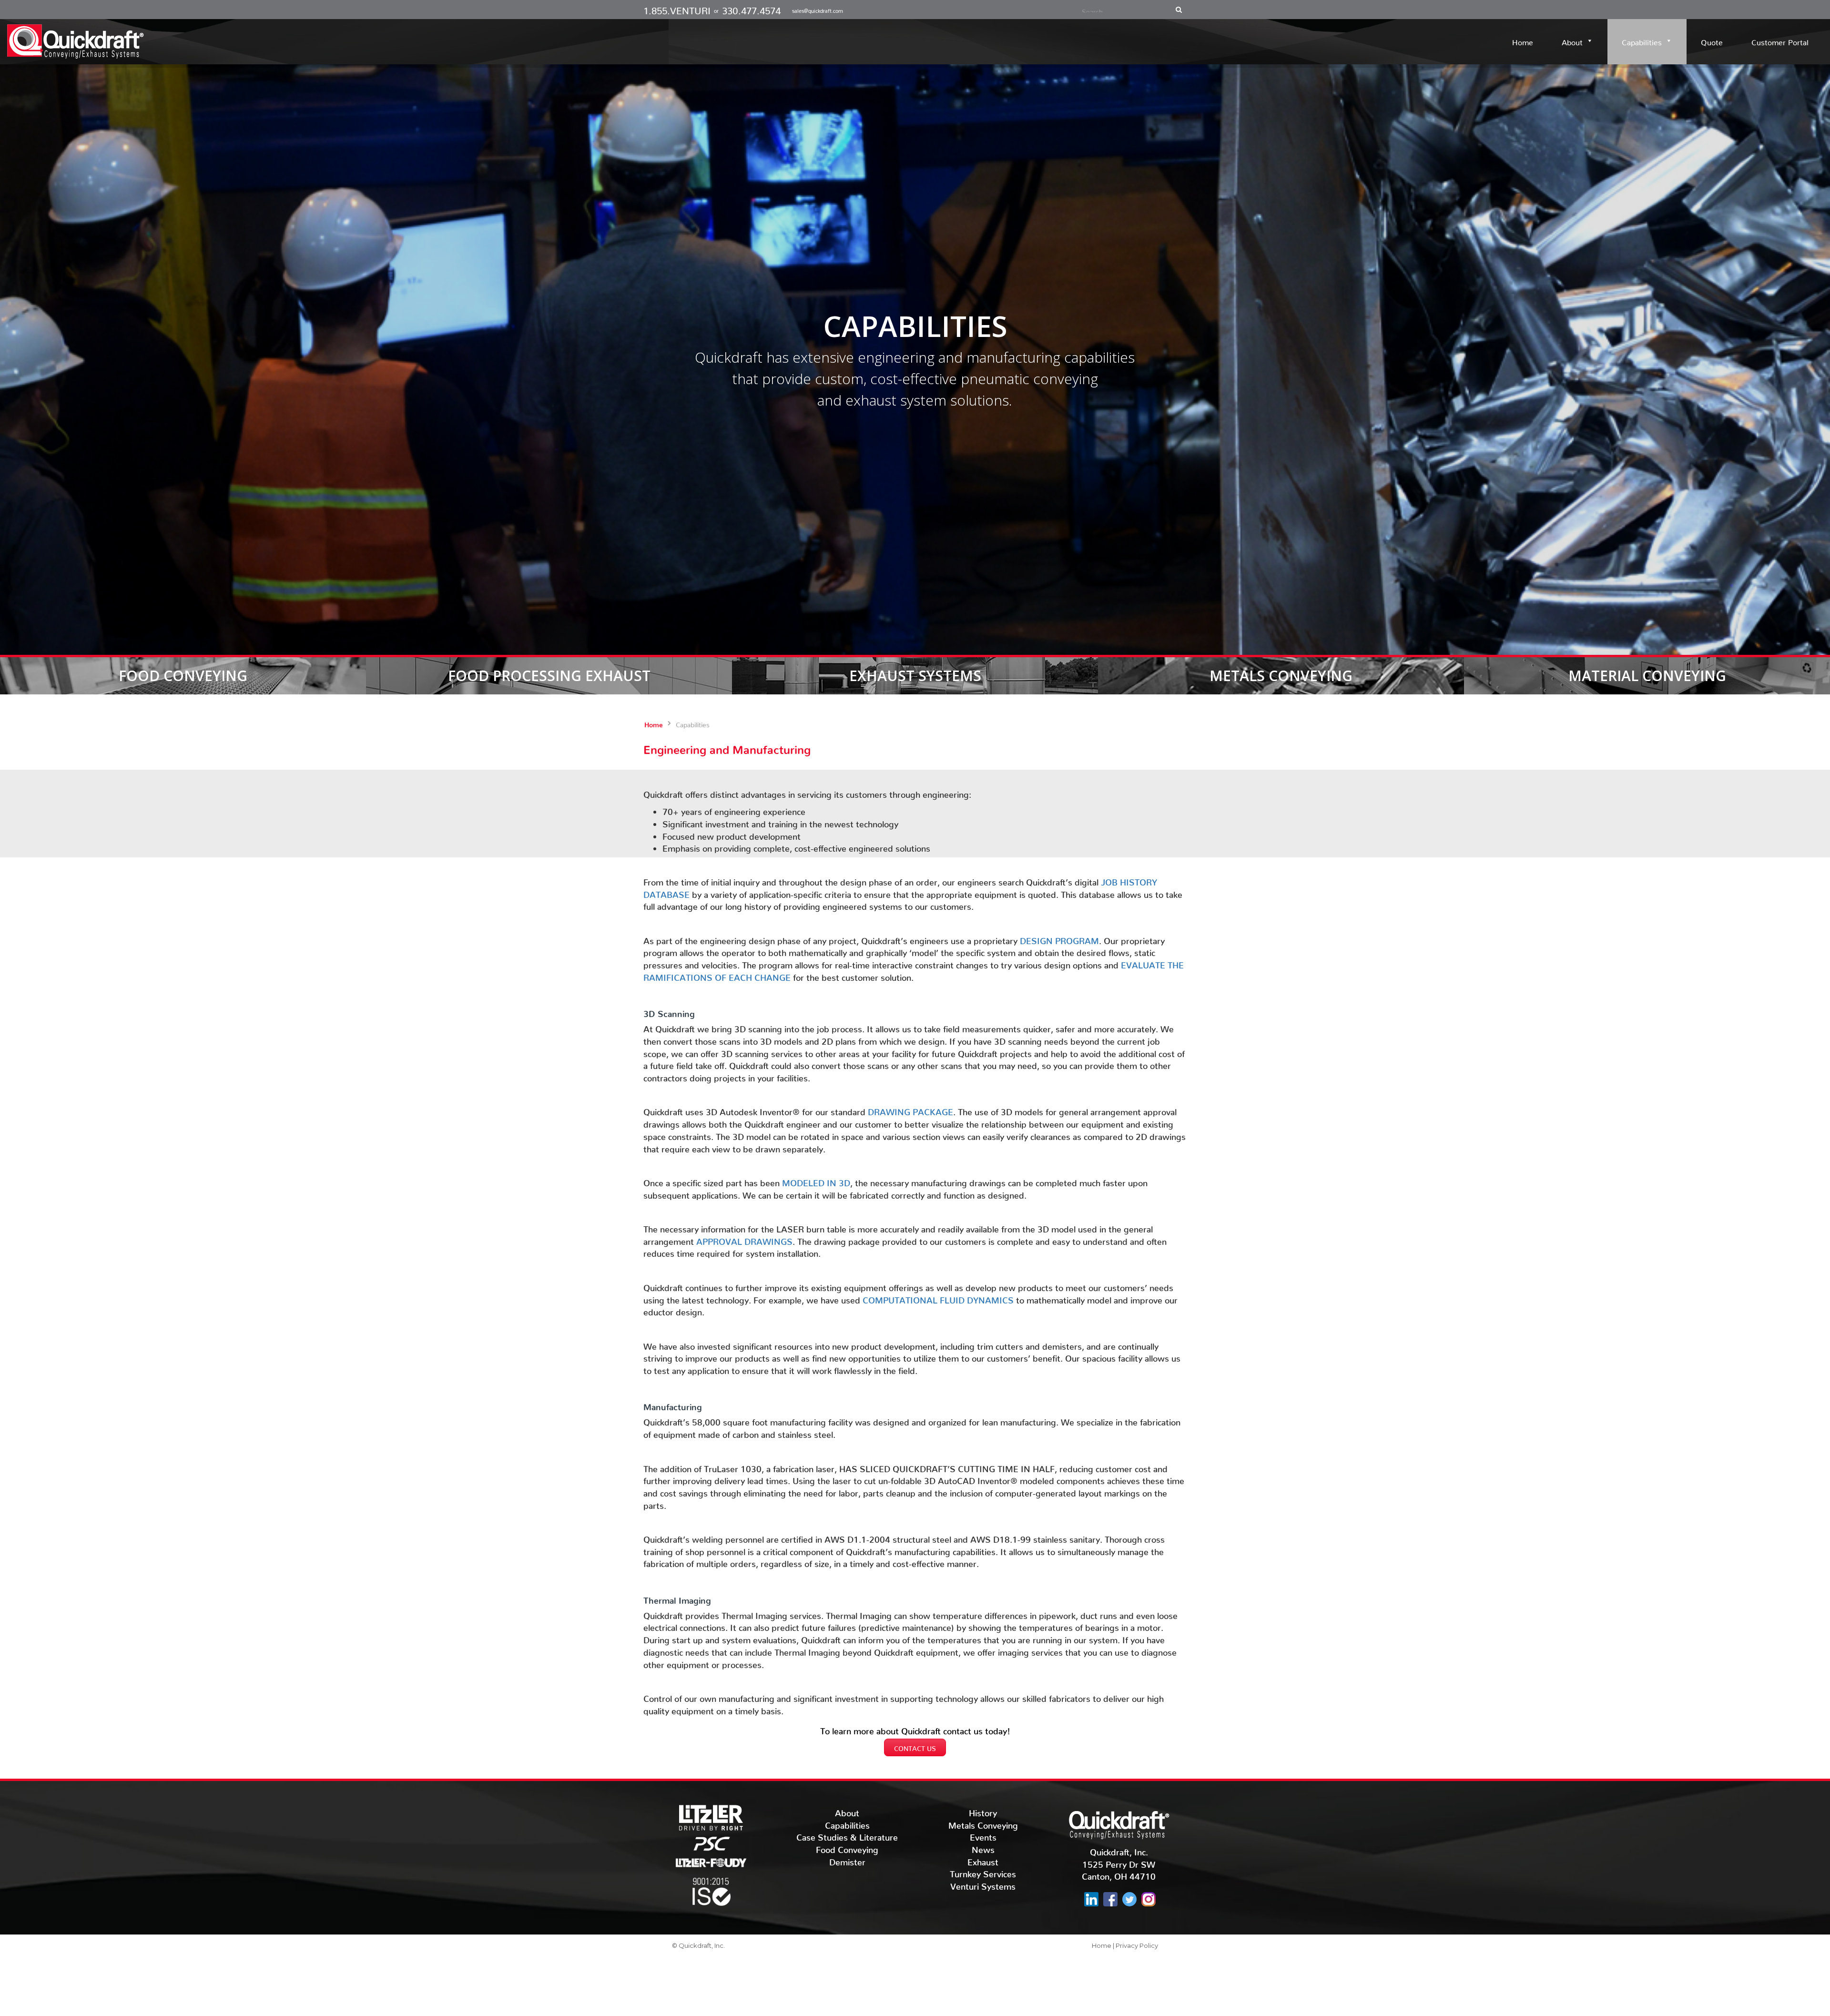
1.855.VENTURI (677, 8)
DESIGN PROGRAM (1059, 939)
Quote (1712, 41)
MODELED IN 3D (816, 1181)
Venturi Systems (983, 1884)
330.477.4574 (751, 8)
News (983, 1848)
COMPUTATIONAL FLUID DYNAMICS (938, 1298)
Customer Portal (1780, 41)
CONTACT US (915, 1747)
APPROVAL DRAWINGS (744, 1239)
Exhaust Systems (915, 676)
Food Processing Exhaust (549, 676)
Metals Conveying (1281, 676)
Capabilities (1642, 41)
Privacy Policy (1137, 1945)
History (983, 1811)
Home (1523, 41)
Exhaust (983, 1860)
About (1572, 41)
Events (983, 1835)
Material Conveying (1647, 676)
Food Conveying (183, 676)
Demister (847, 1860)
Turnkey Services (983, 1872)
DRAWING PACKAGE (910, 1110)
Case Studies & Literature (847, 1835)
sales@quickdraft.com (818, 10)
